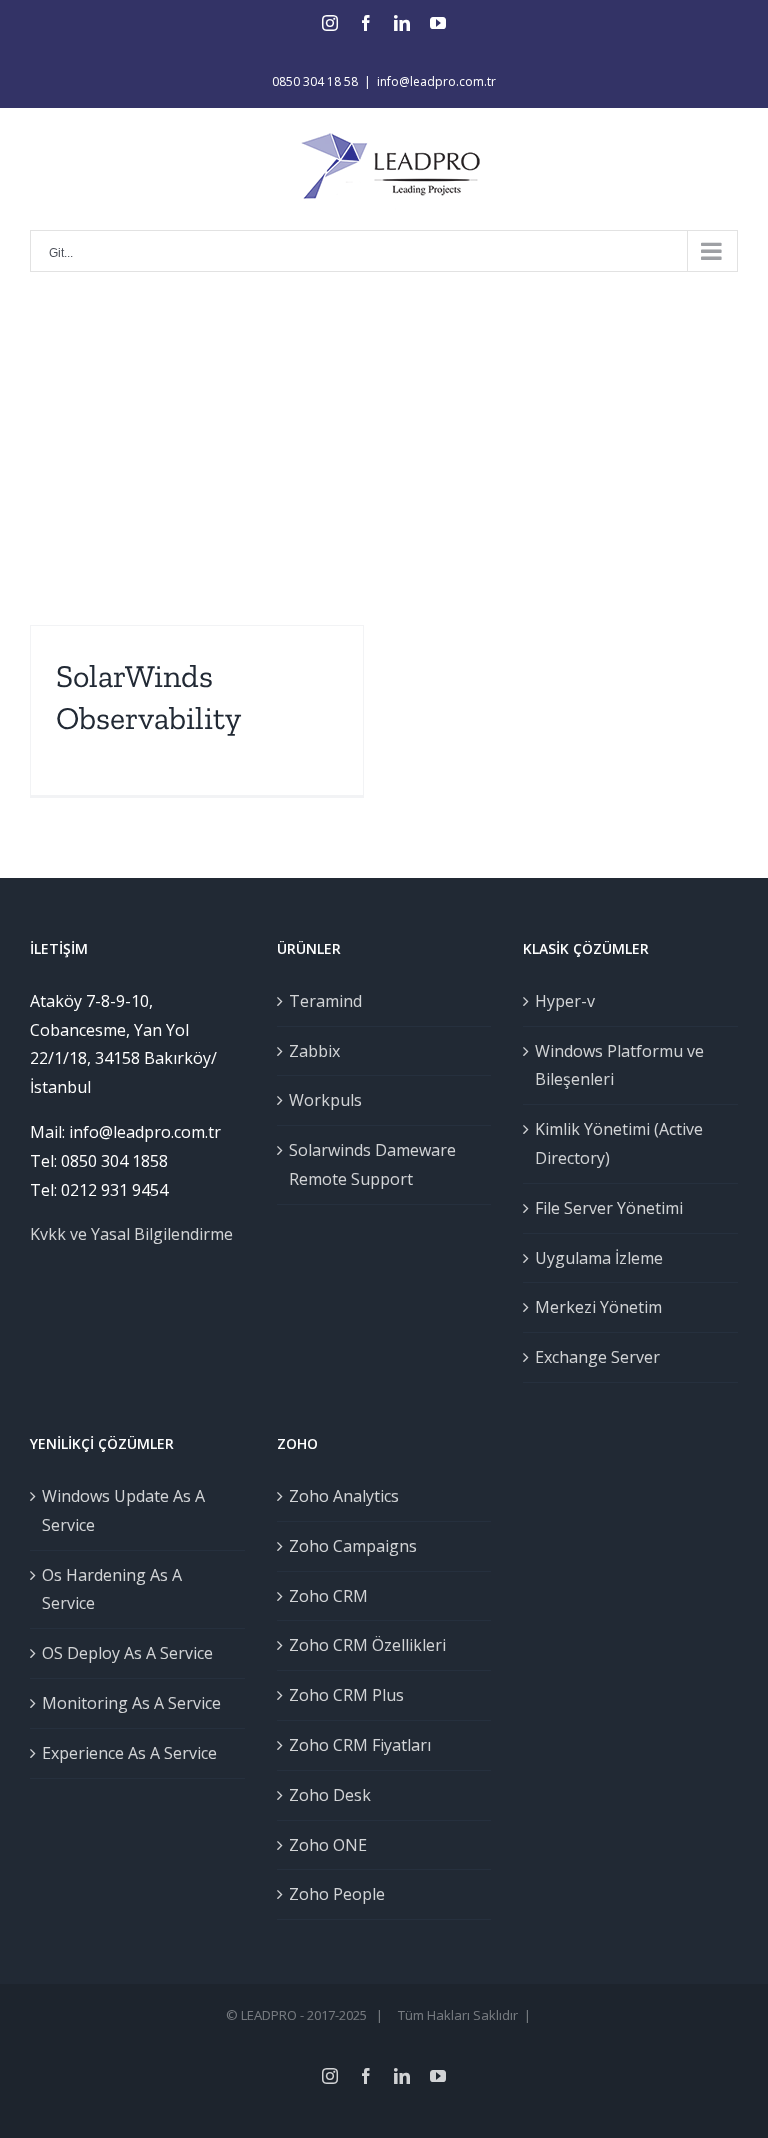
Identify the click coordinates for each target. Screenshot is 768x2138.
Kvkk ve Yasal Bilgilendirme (131, 1234)
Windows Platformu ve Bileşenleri (619, 1065)
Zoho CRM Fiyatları (360, 1745)
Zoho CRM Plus (346, 1695)
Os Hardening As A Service (112, 1589)
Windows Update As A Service (123, 1510)
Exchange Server (597, 1357)
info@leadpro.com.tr (436, 81)
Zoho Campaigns (353, 1546)
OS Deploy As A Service (127, 1653)
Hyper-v (565, 1001)
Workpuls (325, 1100)
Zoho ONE (328, 1845)
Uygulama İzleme (599, 1258)
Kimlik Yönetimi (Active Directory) (619, 1143)
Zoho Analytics (344, 1496)
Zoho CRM (328, 1596)
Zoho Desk (330, 1795)
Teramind (325, 1001)
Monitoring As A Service (131, 1703)
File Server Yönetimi (609, 1208)
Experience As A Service (129, 1753)
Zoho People (337, 1894)
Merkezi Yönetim (598, 1307)
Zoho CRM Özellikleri (367, 1645)
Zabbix (314, 1051)
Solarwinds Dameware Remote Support (372, 1164)
